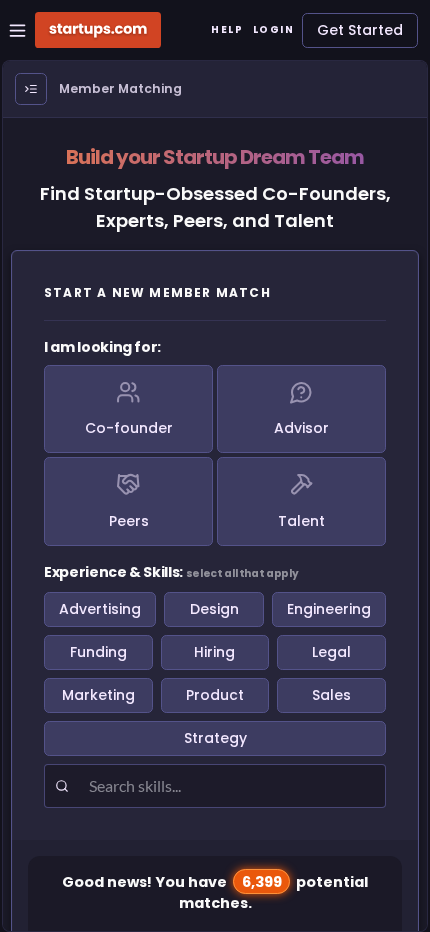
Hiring (214, 652)
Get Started (360, 30)
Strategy (215, 738)
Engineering (329, 609)
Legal (331, 652)
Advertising (100, 609)
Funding (98, 652)
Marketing (98, 695)
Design (214, 609)
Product (215, 695)
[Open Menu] (31, 89)
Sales (331, 695)
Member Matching (120, 88)
